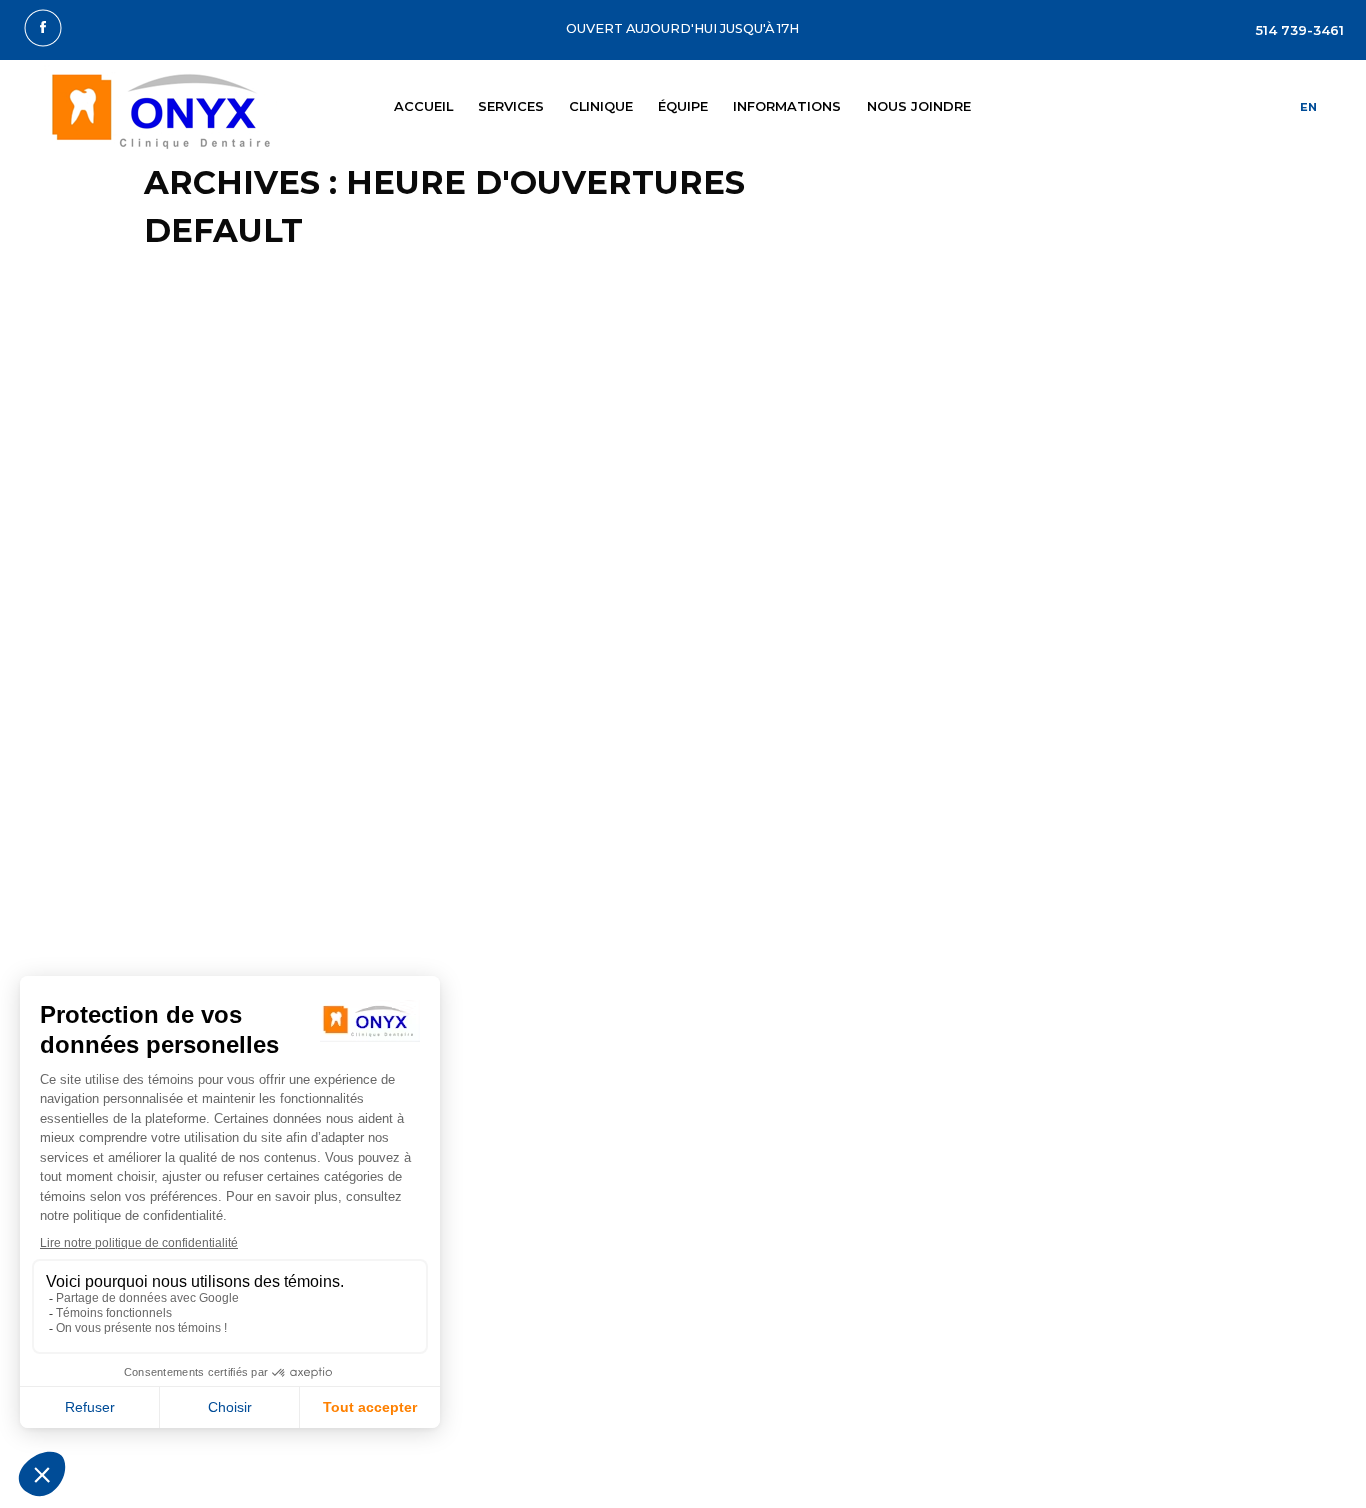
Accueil (423, 106)
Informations (787, 106)
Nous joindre (919, 106)
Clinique (601, 106)
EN (1308, 107)
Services (511, 106)
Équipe (683, 106)
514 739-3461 (1300, 30)
